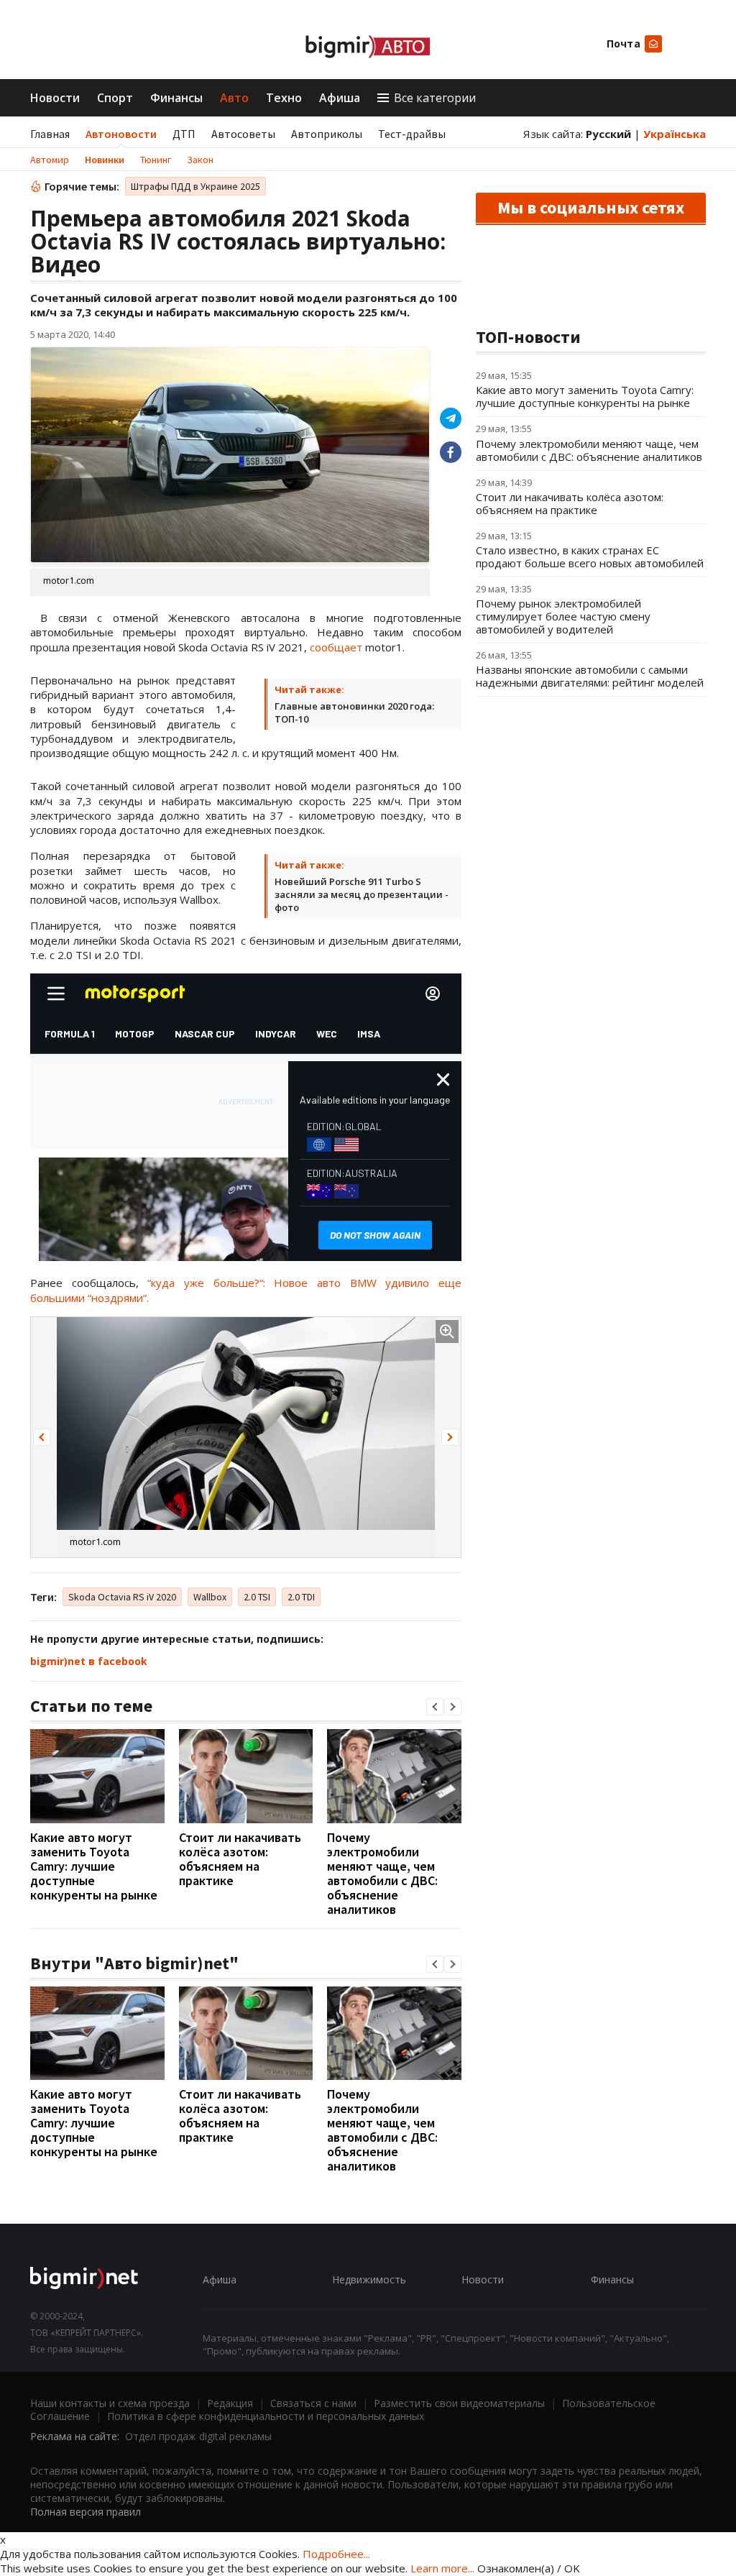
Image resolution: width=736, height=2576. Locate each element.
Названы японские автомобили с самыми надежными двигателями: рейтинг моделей (590, 676)
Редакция (230, 2403)
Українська (675, 134)
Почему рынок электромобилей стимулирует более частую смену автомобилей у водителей (563, 616)
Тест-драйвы (412, 134)
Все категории (435, 98)
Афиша (340, 98)
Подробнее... (336, 2554)
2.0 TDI (301, 1597)
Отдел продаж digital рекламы (198, 2436)
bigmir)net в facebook (89, 1661)
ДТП (184, 134)
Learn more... (442, 2568)
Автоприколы (327, 134)
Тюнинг (156, 160)
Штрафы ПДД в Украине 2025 (195, 186)
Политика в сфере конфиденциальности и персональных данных (266, 2416)
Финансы (176, 98)
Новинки (105, 160)
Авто (234, 98)
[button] (42, 1437)
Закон (200, 160)
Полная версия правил (86, 2512)
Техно (284, 98)
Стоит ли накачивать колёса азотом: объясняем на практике (240, 1859)
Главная (50, 134)
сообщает (336, 647)
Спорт (115, 98)
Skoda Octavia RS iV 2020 (122, 1597)
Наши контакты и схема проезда (110, 2403)
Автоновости (121, 134)
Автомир (50, 160)
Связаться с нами (313, 2403)
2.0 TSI (257, 1597)
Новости (55, 98)
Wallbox (210, 1597)
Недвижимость (369, 2279)
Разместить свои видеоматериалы (459, 2403)
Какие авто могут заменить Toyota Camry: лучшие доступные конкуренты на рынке (94, 1866)
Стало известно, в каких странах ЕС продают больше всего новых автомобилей (590, 556)
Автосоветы (243, 134)
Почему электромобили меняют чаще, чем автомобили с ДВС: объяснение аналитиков (382, 1873)
